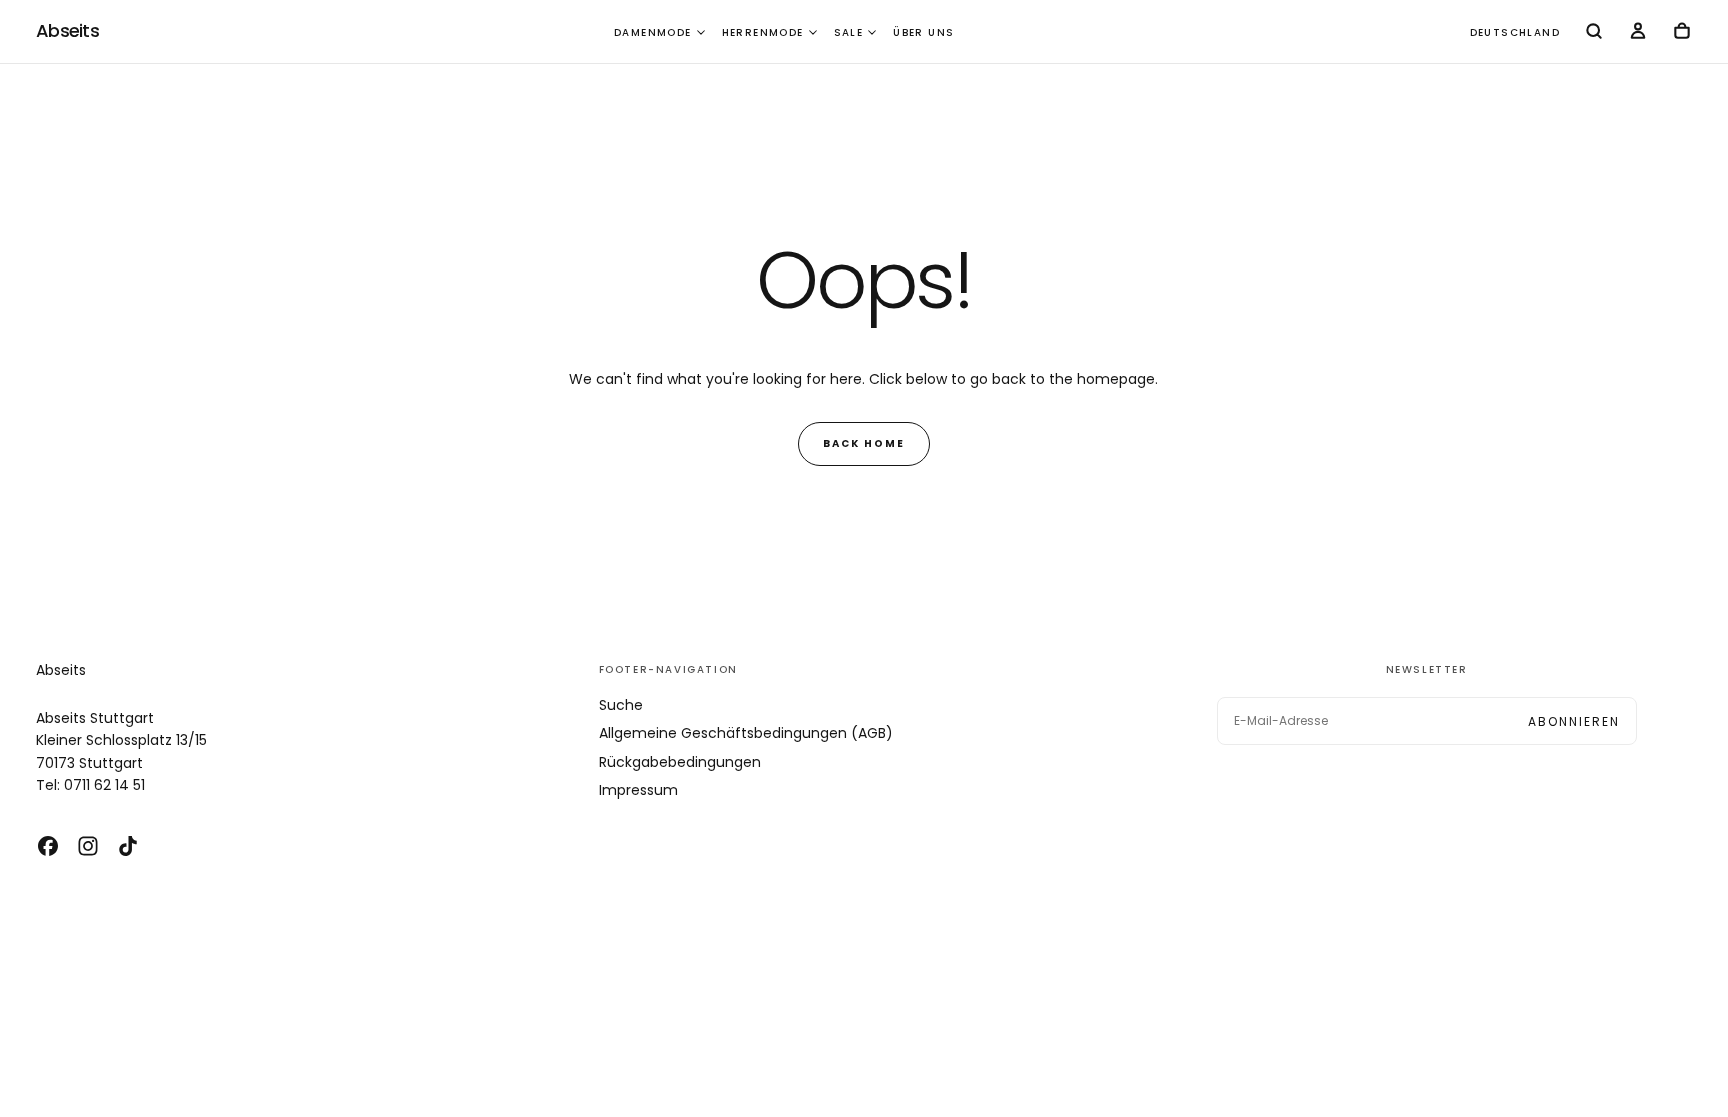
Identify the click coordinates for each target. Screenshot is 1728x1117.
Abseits (61, 670)
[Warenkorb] (1682, 33)
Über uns (923, 32)
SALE (849, 32)
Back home (864, 443)
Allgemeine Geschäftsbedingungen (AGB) (746, 733)
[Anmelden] (1638, 33)
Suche (621, 705)
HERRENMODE (763, 32)
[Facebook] (48, 846)
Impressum (638, 790)
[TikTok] (128, 846)
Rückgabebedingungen (680, 762)
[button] (1515, 33)
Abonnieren (1574, 721)
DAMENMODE (653, 32)
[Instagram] (88, 846)
